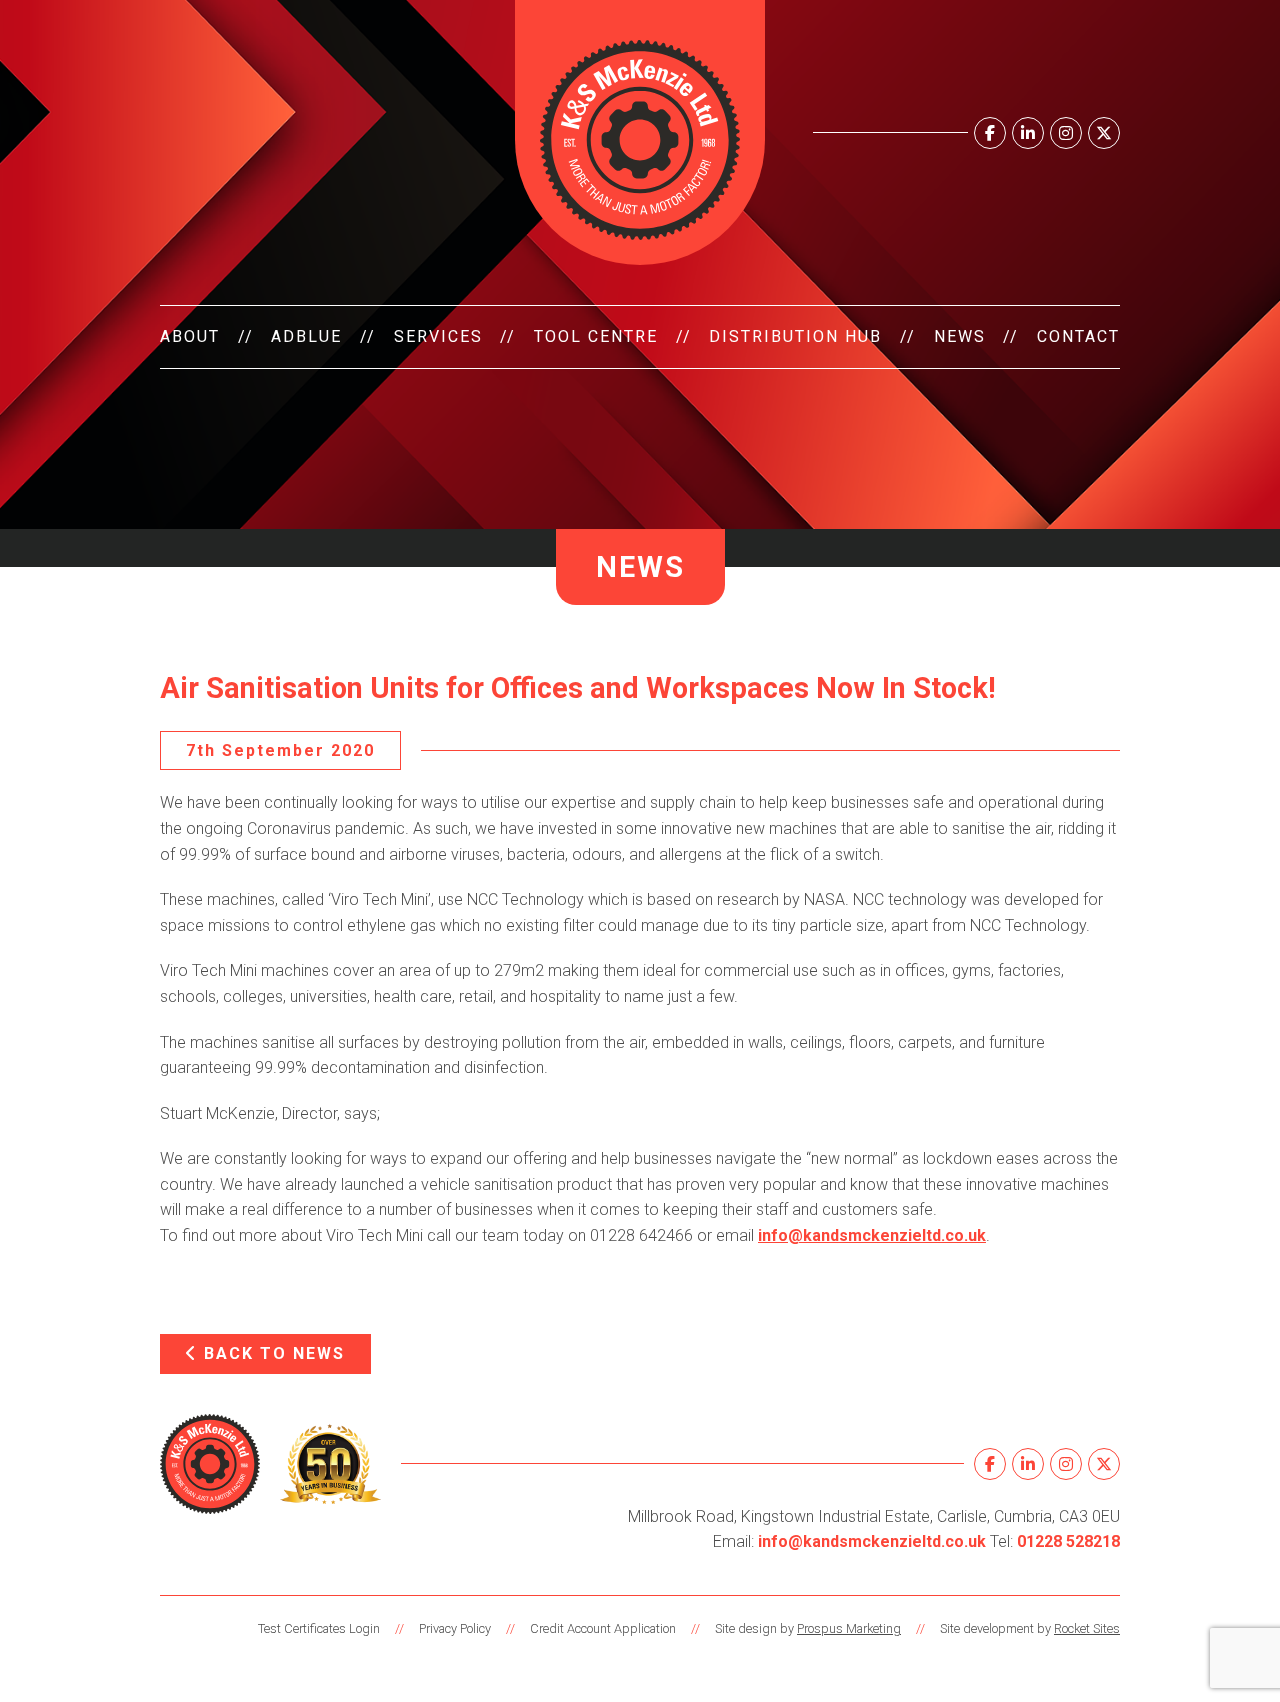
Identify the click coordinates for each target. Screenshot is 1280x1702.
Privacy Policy (455, 1628)
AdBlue (306, 336)
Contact (1078, 336)
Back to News (271, 1353)
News (960, 336)
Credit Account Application (603, 1628)
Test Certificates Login (319, 1628)
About (190, 336)
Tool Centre (596, 336)
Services (438, 336)
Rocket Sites (1087, 1628)
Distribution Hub (795, 336)
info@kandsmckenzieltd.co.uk (872, 1235)
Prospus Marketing (849, 1628)
